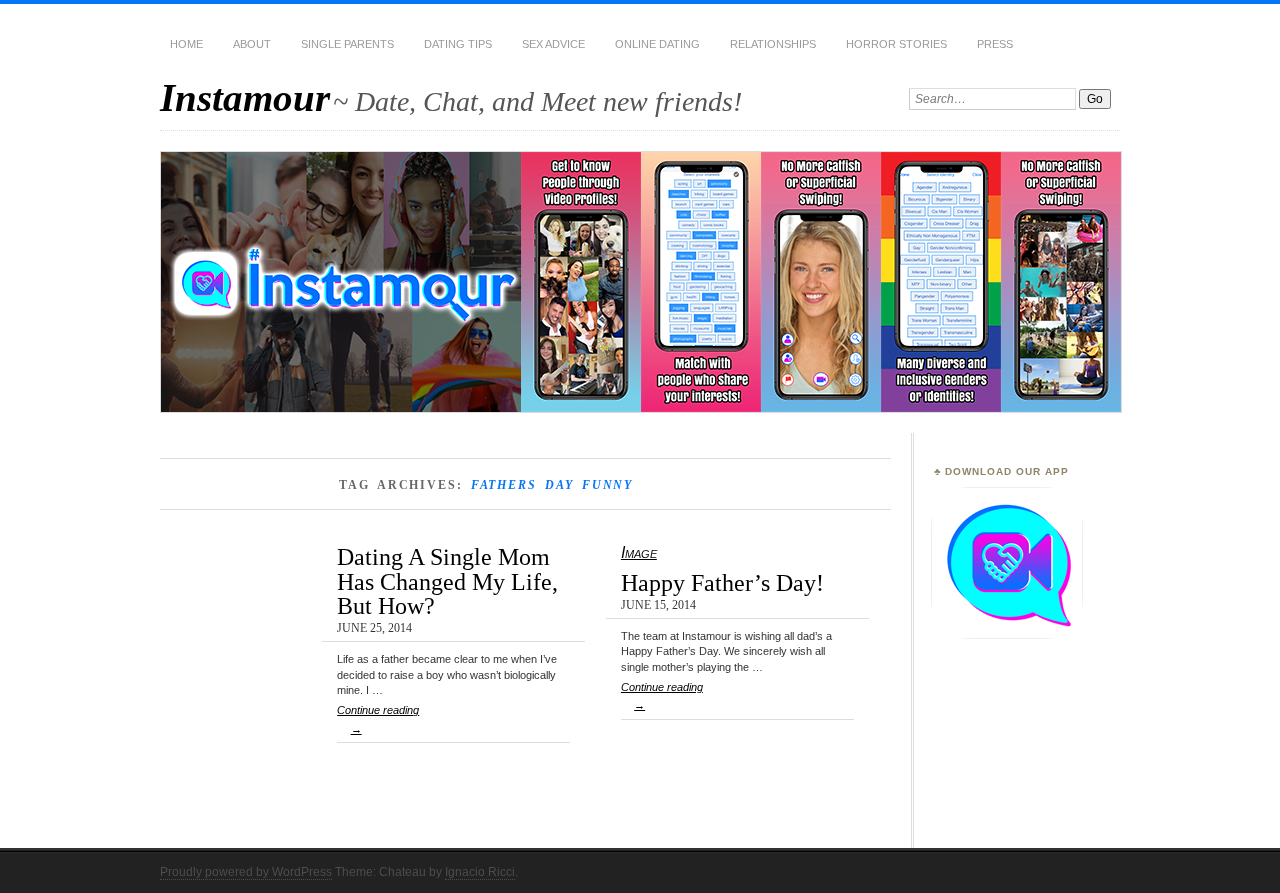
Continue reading (378, 719)
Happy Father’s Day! (722, 582)
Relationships (773, 44)
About (252, 44)
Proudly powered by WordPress (246, 872)
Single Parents (347, 44)
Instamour (245, 97)
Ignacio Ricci (480, 872)
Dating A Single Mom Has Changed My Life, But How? (447, 581)
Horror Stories (896, 44)
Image (639, 552)
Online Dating (657, 44)
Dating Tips (458, 44)
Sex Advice (553, 44)
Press (995, 44)
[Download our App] (1007, 635)
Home (186, 44)
